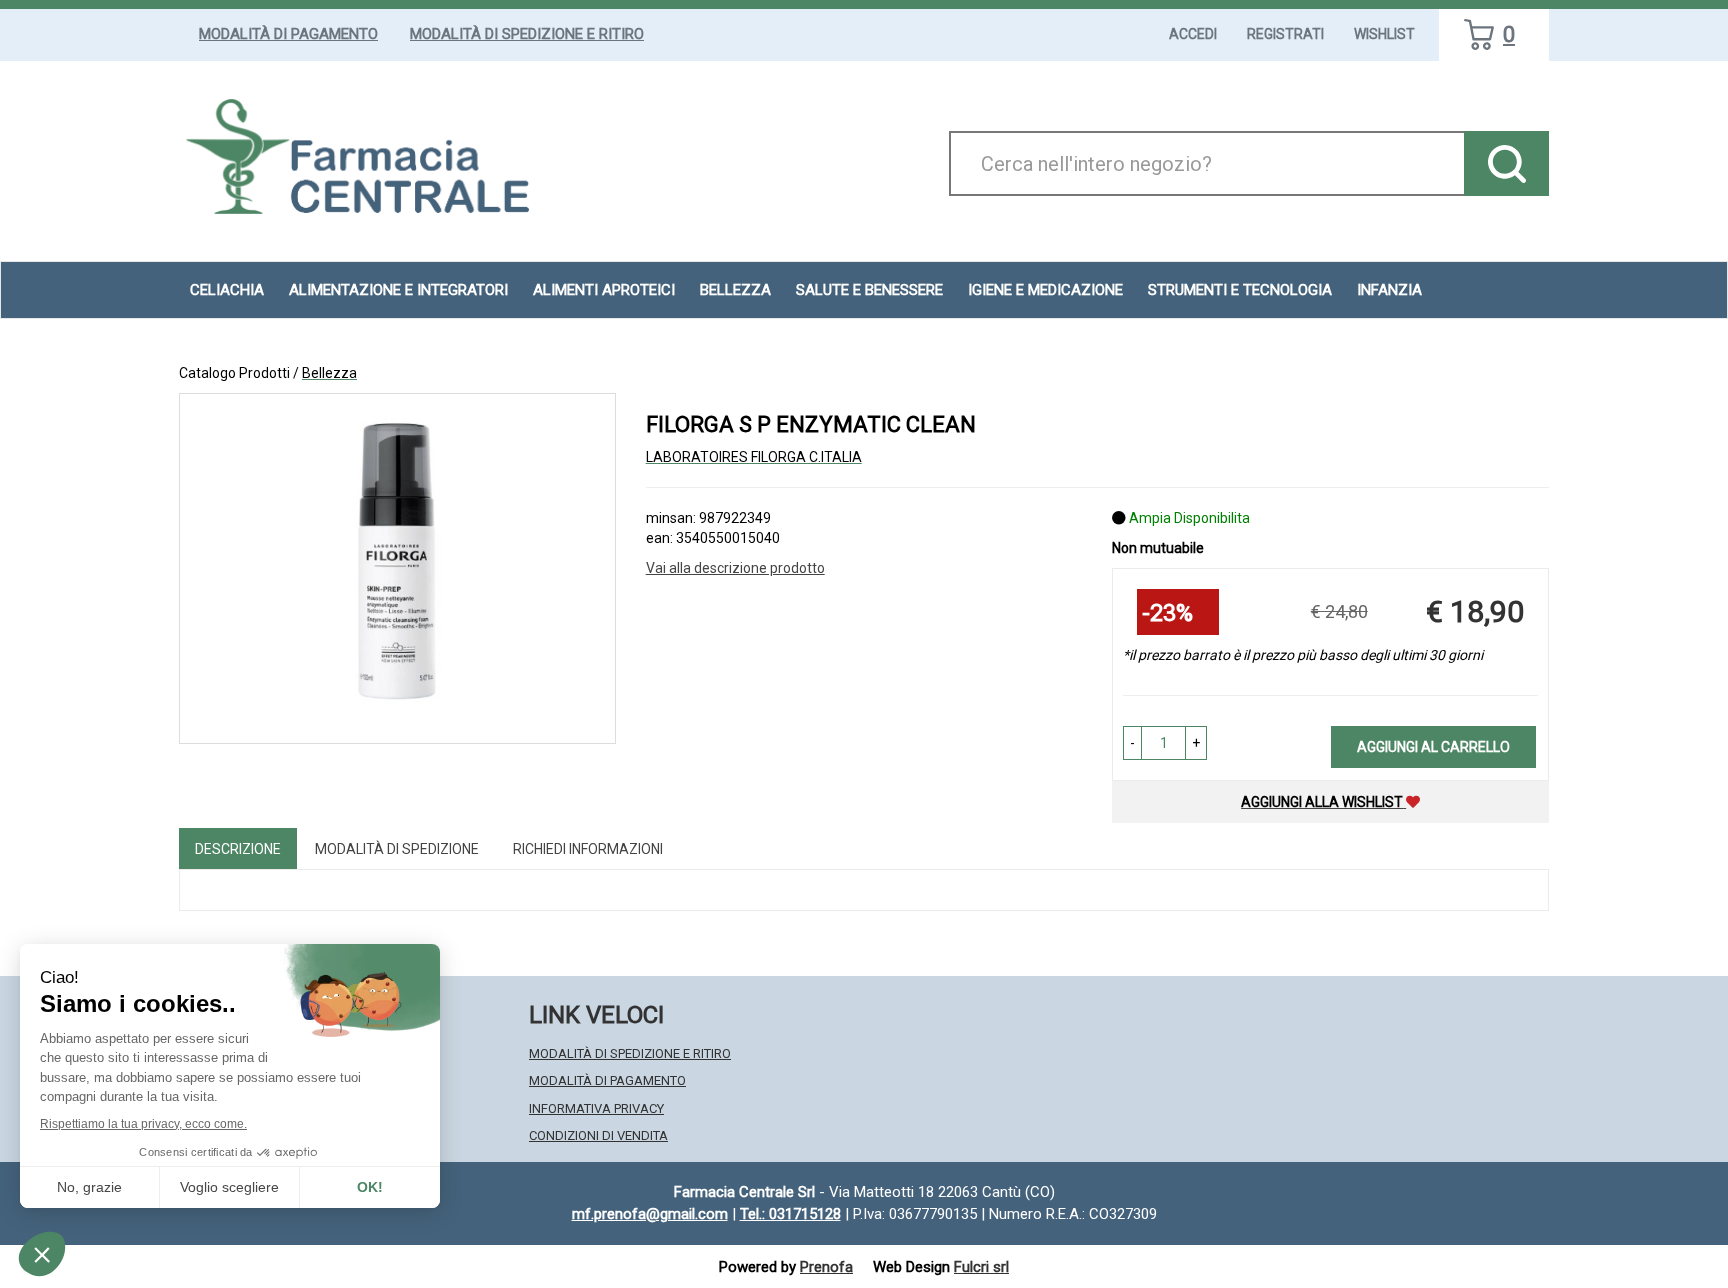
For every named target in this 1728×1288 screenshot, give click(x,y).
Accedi (1193, 34)
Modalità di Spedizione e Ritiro (527, 34)
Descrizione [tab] (238, 849)
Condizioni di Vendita (598, 1135)
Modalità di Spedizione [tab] (397, 849)
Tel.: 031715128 (790, 1214)
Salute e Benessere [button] (869, 290)
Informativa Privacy (596, 1108)
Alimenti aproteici (604, 290)
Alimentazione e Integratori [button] (398, 290)
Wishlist (1384, 34)
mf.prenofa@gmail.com (650, 1214)
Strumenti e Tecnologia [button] (1240, 290)
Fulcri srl (981, 1267)
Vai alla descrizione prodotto (735, 568)
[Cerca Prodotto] (1506, 163)
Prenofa (826, 1267)
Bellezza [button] (735, 290)
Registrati (1285, 34)
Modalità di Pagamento (288, 34)
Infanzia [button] (1389, 290)
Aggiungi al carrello (1433, 747)
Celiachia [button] (227, 290)
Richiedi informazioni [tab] (588, 849)
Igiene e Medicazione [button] (1045, 290)
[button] (1132, 743)
